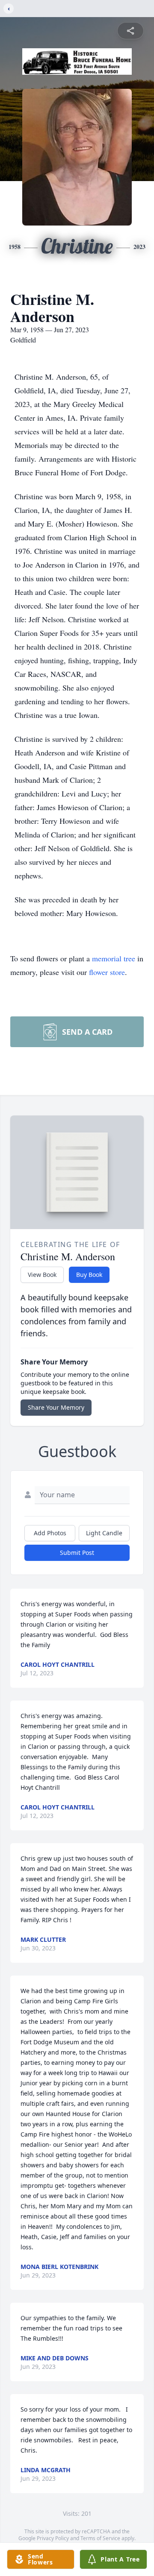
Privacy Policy (53, 2538)
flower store (107, 972)
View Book (42, 1275)
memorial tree (114, 958)
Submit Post (77, 1553)
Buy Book (89, 1275)
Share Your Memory (56, 1407)
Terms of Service (100, 2538)
